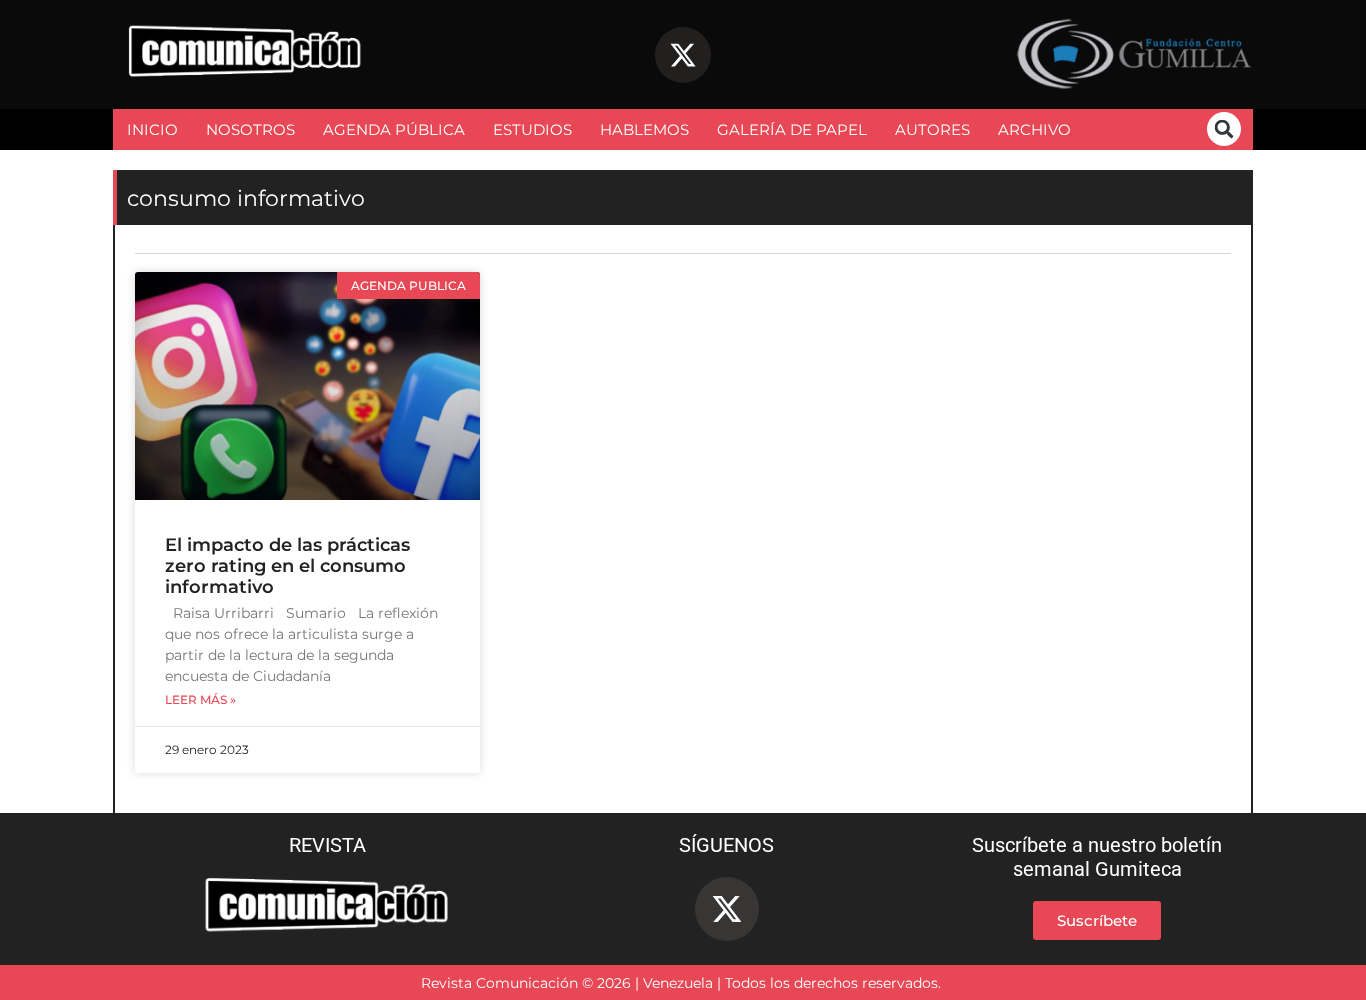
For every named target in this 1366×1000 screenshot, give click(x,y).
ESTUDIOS (532, 129)
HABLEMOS (644, 129)
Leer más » (200, 700)
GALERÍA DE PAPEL (792, 129)
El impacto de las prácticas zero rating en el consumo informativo (287, 566)
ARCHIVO (1034, 129)
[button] (1224, 129)
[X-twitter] (683, 55)
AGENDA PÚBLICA (394, 129)
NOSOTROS (250, 129)
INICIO (152, 129)
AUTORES (932, 129)
